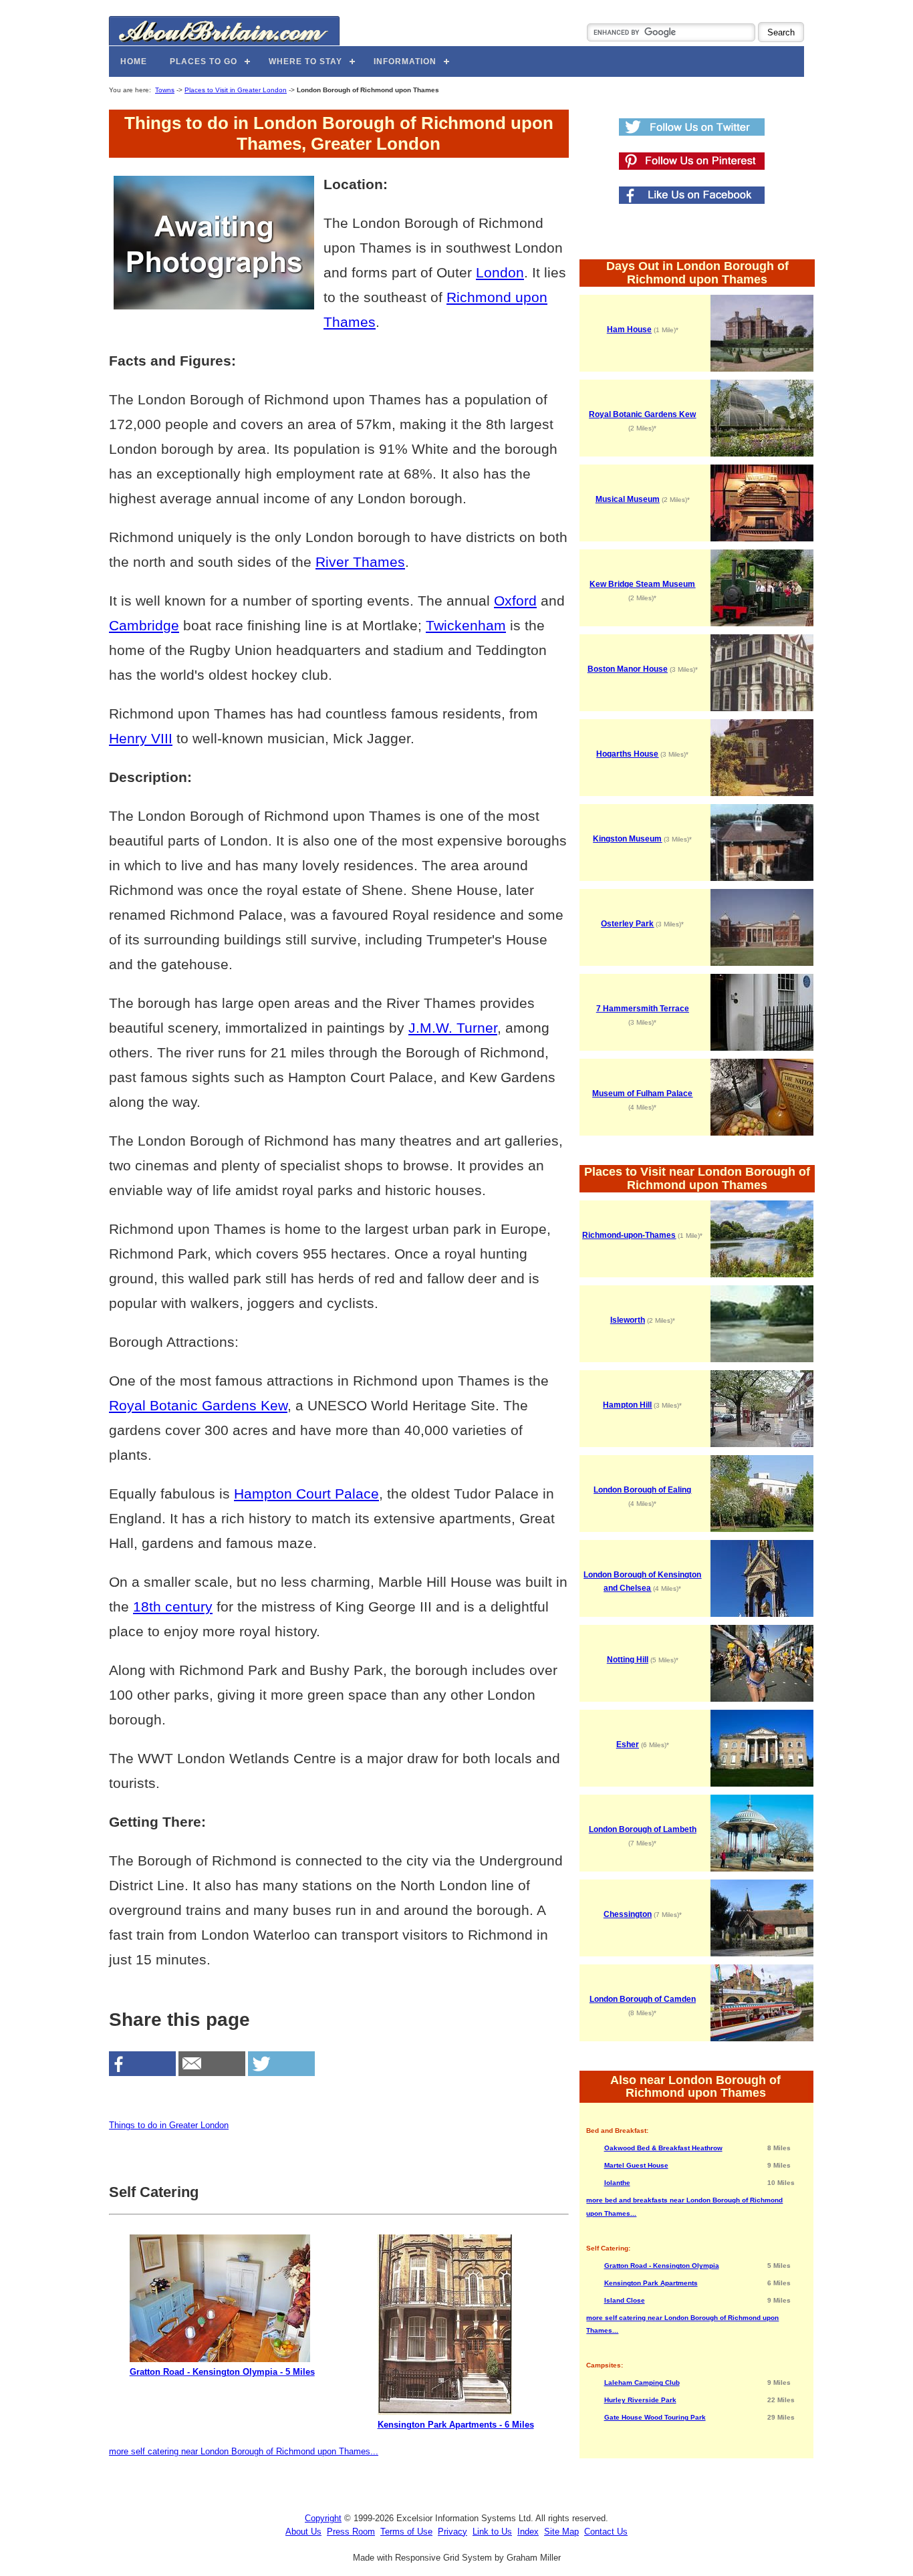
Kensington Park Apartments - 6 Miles (456, 2425)
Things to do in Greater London (169, 2125)
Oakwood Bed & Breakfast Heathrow (663, 2148)
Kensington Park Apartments (651, 2283)
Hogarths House (627, 754)
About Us (303, 2532)
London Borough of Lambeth (643, 1829)
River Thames (360, 562)
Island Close (625, 2300)
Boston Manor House (628, 669)
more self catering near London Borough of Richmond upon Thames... (244, 2451)
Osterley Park (627, 924)
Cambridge (144, 625)
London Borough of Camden (643, 1999)
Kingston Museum (627, 839)
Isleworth (628, 1320)
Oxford (515, 601)
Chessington (628, 1914)
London (500, 272)
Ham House (629, 330)
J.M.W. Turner (453, 1028)
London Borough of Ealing (642, 1490)
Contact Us (606, 2532)
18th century (173, 1606)
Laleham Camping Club (642, 2382)
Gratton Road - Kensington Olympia (662, 2266)
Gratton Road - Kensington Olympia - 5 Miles (222, 2372)
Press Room (351, 2532)
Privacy (452, 2532)
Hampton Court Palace (306, 1494)
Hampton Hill (627, 1405)
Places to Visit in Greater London (236, 90)
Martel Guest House (636, 2165)
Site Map (561, 2532)
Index (528, 2532)
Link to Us (492, 2532)
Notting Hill (628, 1660)
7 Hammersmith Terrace (643, 1009)
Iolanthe (617, 2183)
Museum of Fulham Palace (642, 1093)
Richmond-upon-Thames (629, 1235)
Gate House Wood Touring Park (655, 2417)
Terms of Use (406, 2532)
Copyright (323, 2518)
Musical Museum (628, 499)
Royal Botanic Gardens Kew (198, 1405)
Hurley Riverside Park (640, 2400)
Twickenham (466, 625)
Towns (165, 90)
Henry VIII (141, 738)
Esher (628, 1745)
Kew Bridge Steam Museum (642, 584)
